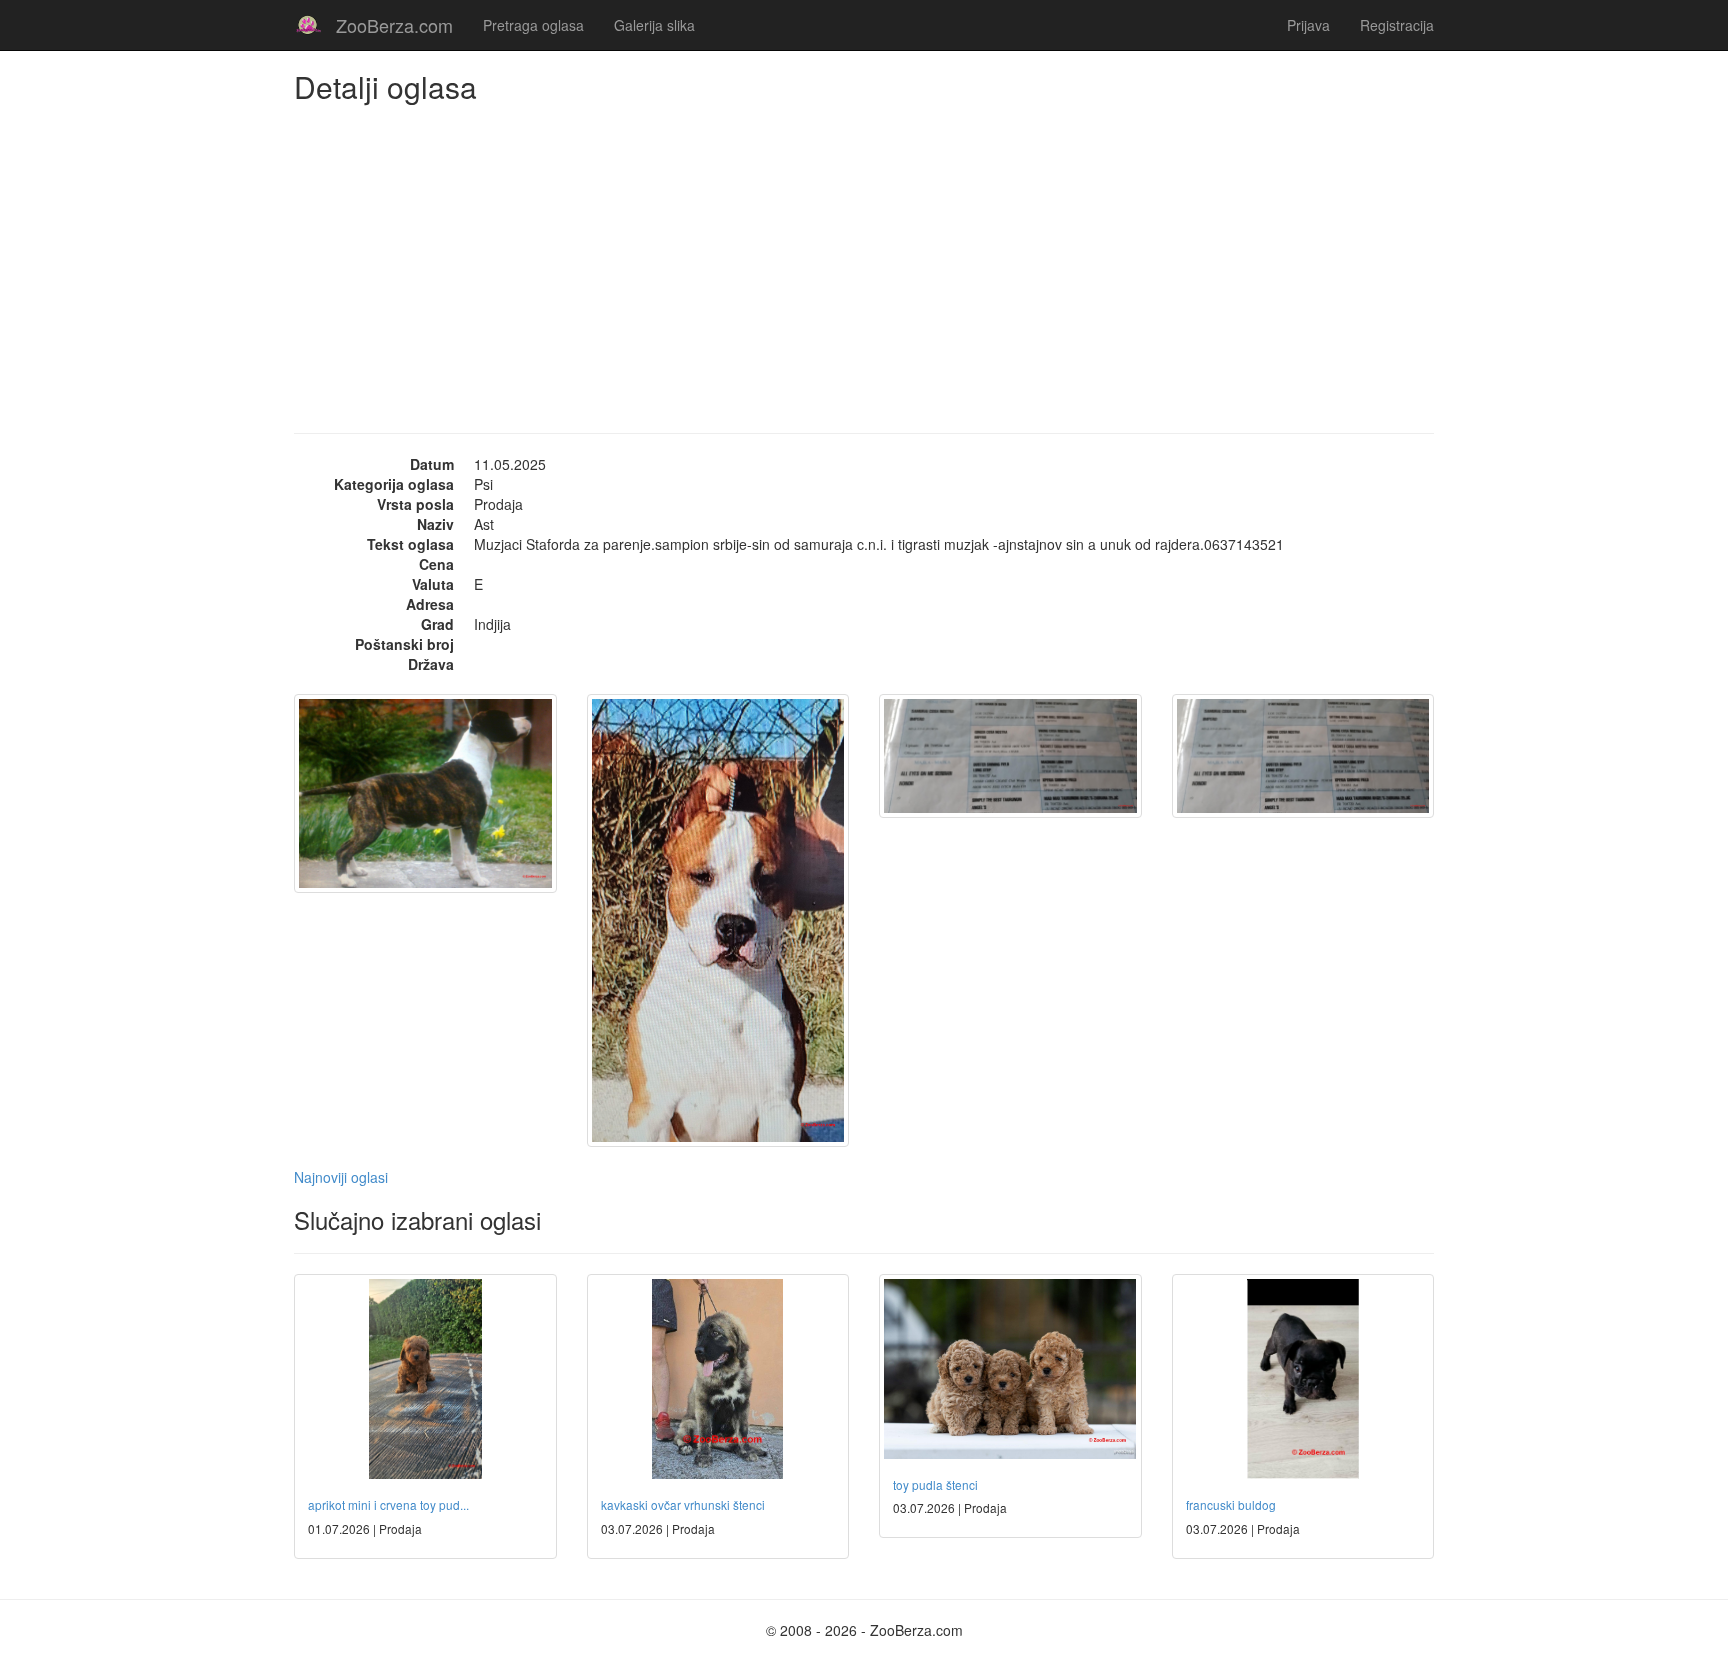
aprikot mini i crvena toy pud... (388, 1504)
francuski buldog (1231, 1504)
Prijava (1308, 25)
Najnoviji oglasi (341, 1177)
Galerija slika (654, 25)
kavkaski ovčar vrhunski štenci (683, 1504)
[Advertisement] (864, 253)
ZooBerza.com (394, 25)
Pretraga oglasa (533, 25)
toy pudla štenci (935, 1484)
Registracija (1397, 25)
